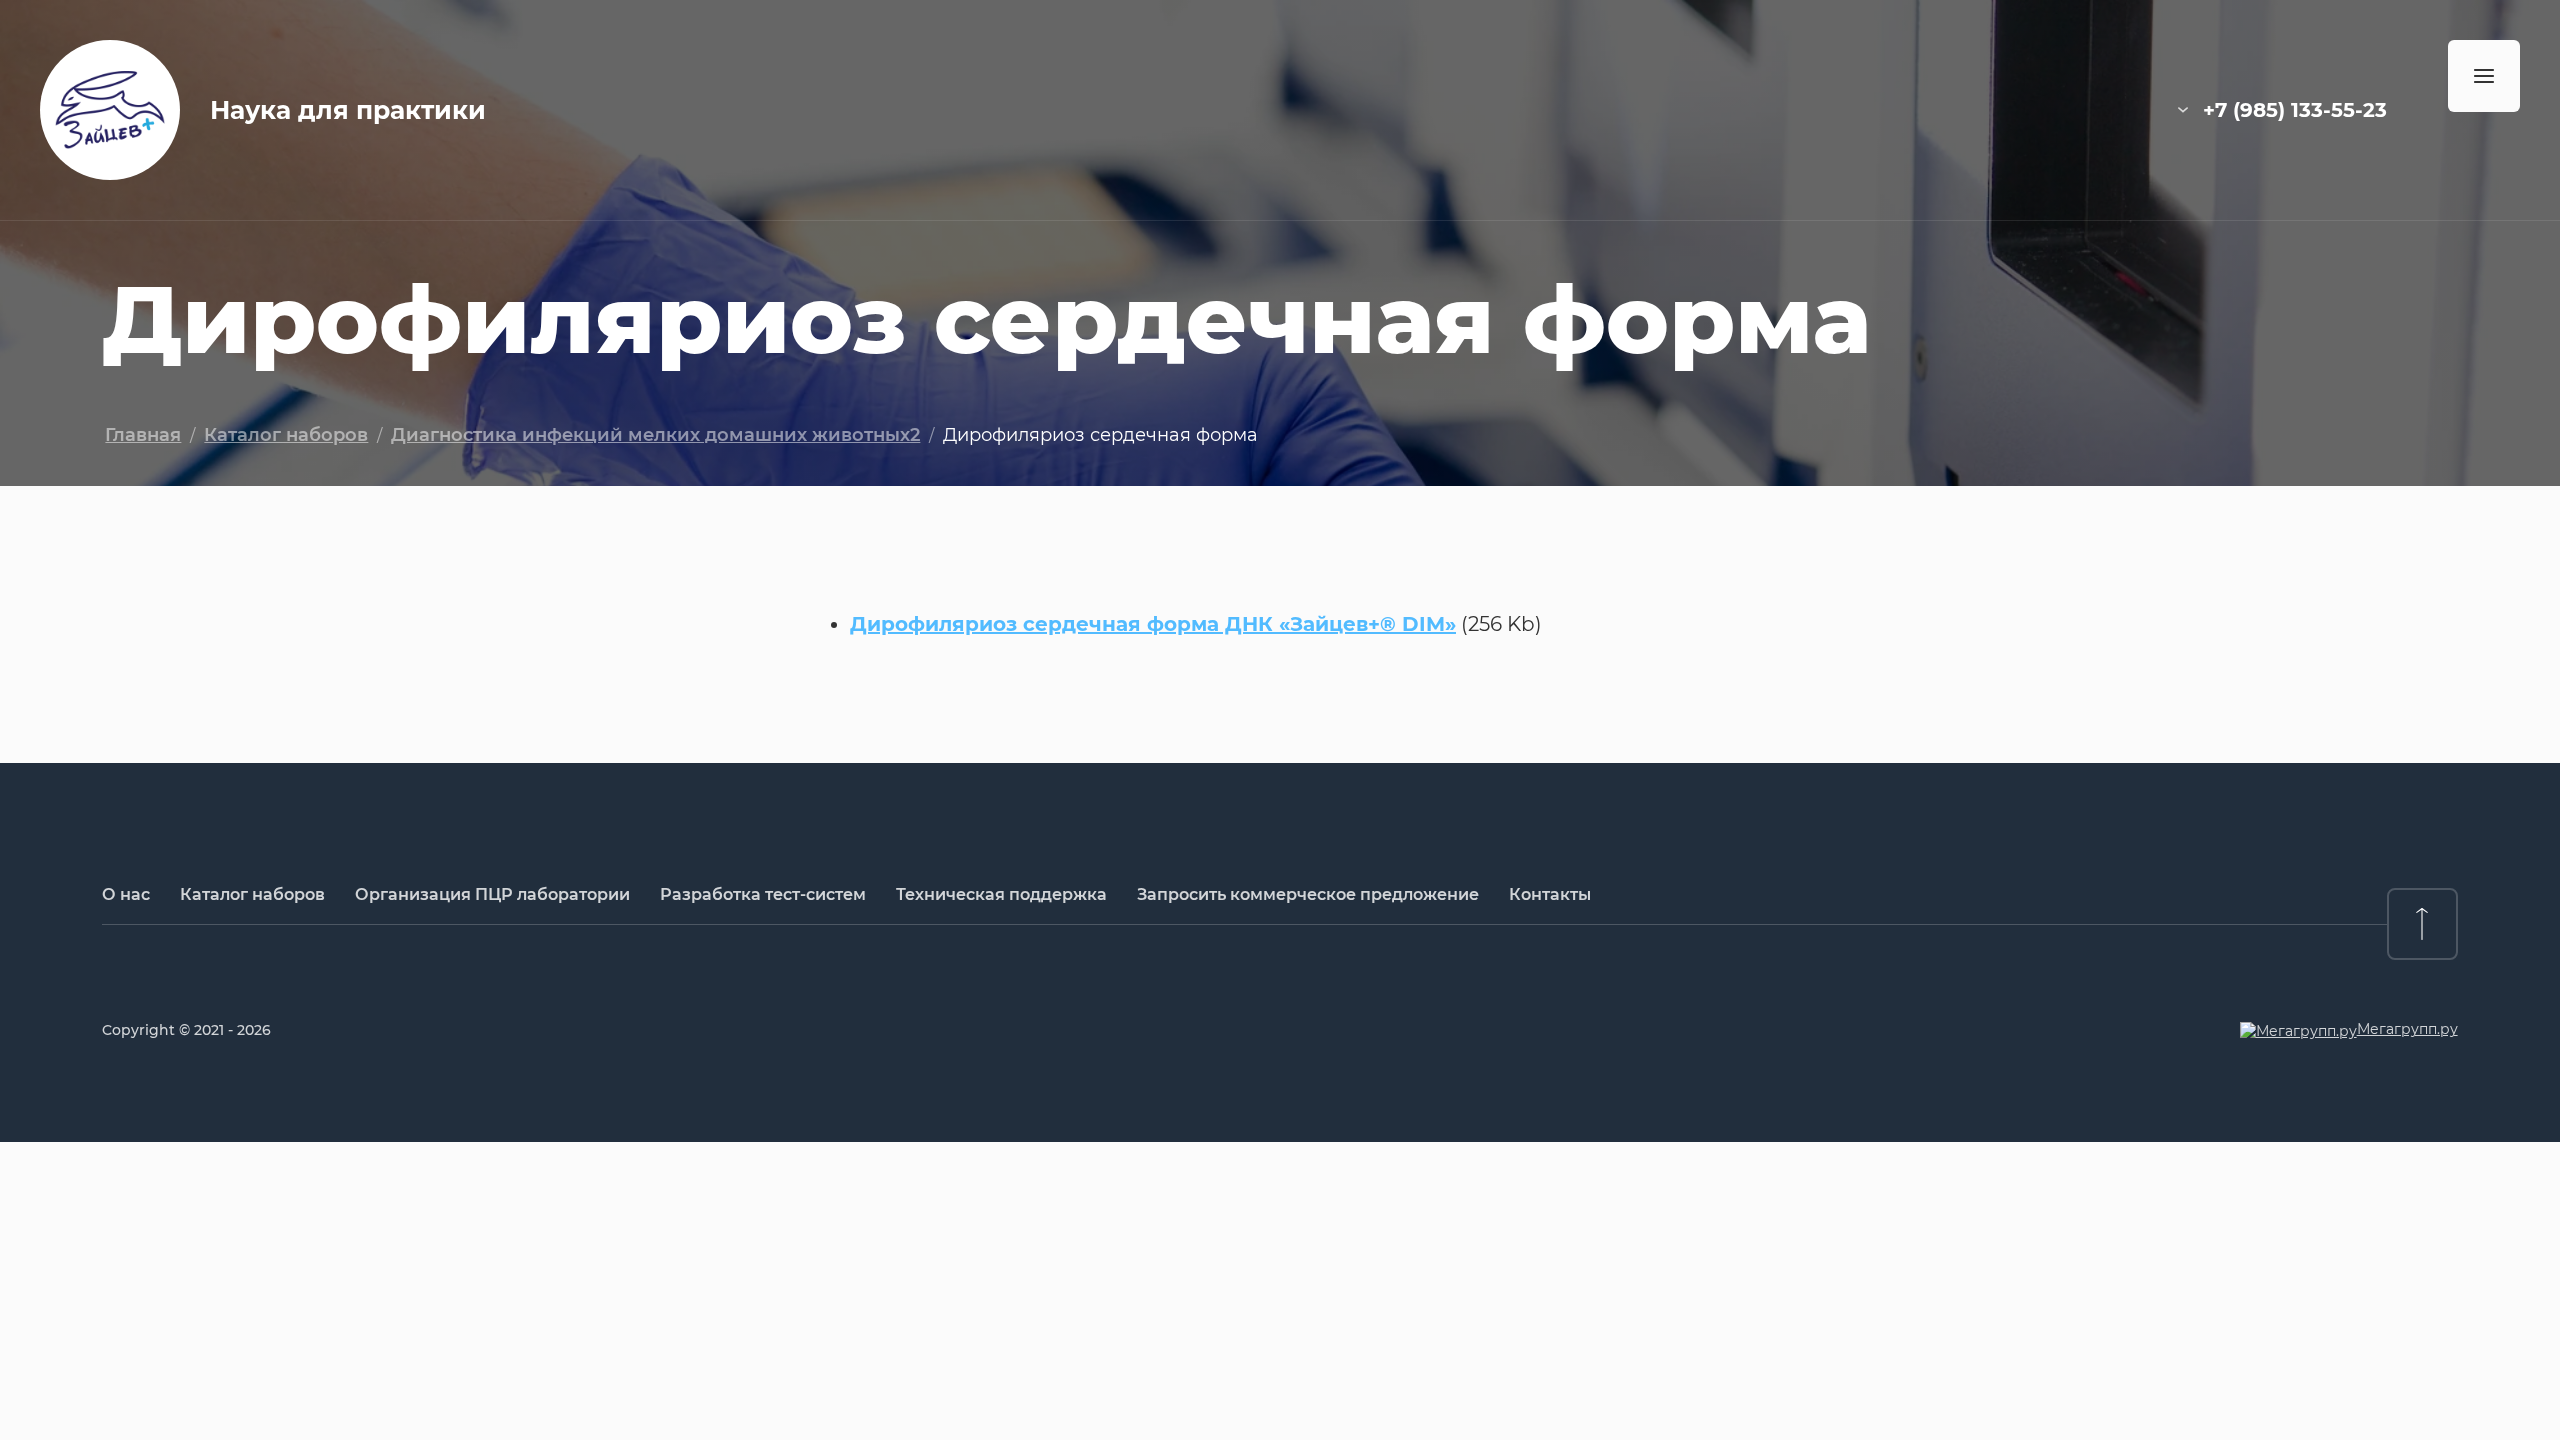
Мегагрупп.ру (2407, 1029)
